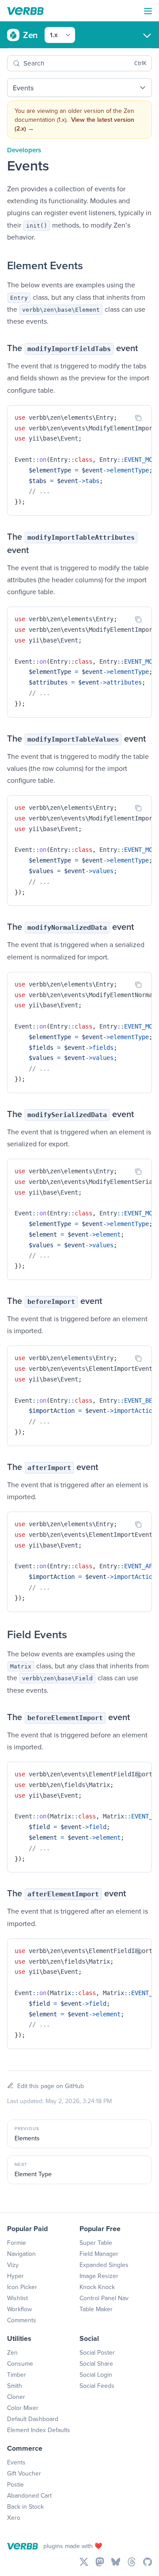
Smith (15, 2386)
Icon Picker (22, 2287)
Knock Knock (97, 2287)
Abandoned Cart (29, 2495)
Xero (14, 2518)
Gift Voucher (24, 2473)
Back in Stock (25, 2506)
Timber (17, 2375)
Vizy (13, 2265)
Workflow (19, 2309)
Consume (20, 2363)
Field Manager (99, 2254)
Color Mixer (23, 2408)
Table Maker (96, 2309)
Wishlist (17, 2298)
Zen (12, 2352)
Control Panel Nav (104, 2298)
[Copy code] (138, 418)
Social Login (96, 2375)
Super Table (96, 2243)
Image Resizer (99, 2276)
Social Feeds (97, 2386)
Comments (22, 2320)
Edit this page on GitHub (51, 2086)
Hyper (15, 2276)
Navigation (21, 2254)
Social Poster (97, 2352)
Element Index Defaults (39, 2430)
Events (16, 2462)
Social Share (96, 2363)
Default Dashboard (33, 2419)
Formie (17, 2243)
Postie (15, 2484)
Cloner (16, 2397)
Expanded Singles (104, 2265)
